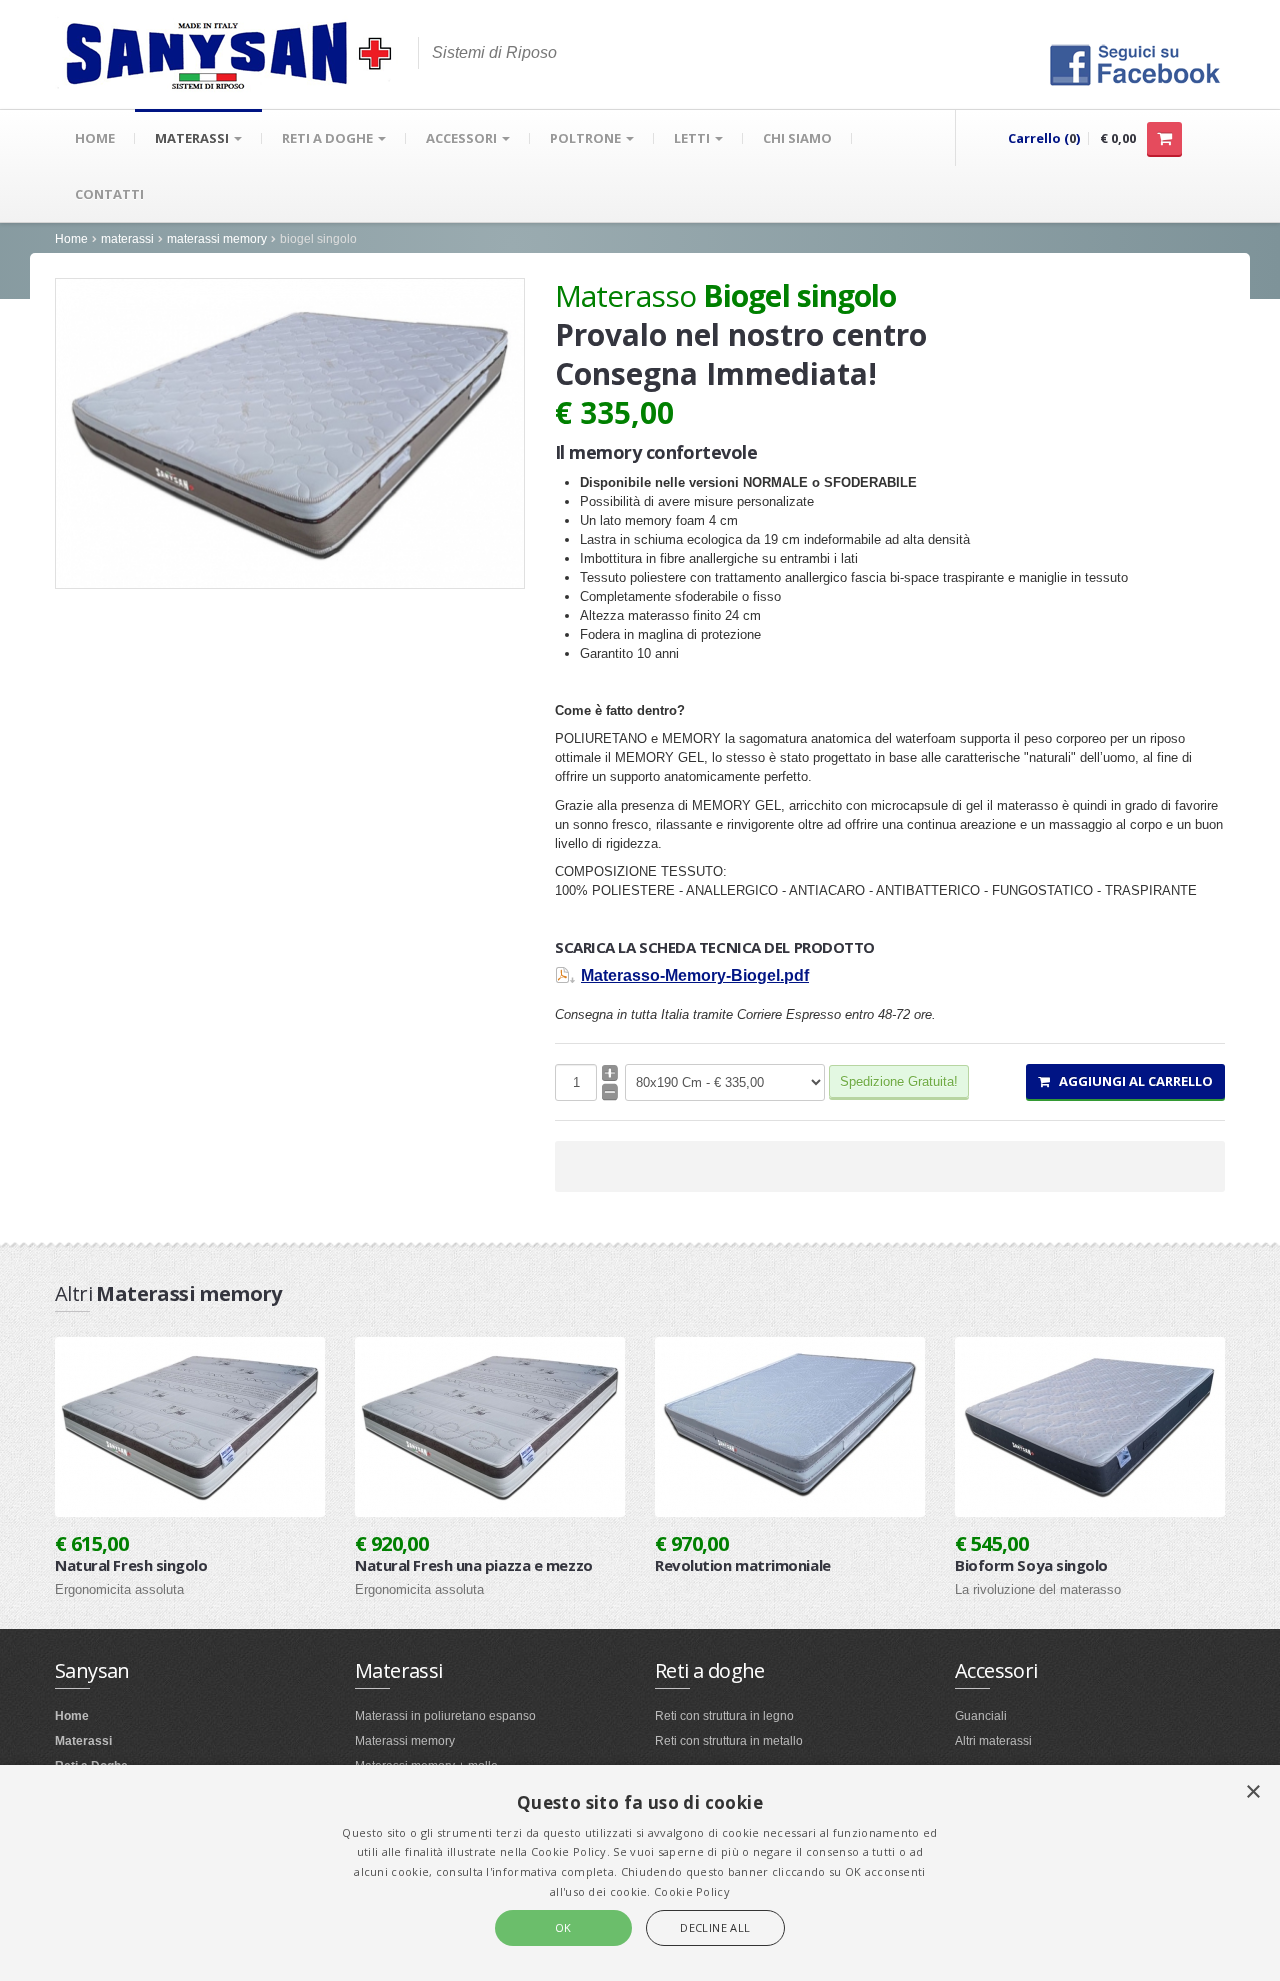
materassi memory (217, 239)
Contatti (109, 194)
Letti (693, 138)
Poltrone (587, 138)
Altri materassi (993, 1741)
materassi (127, 239)
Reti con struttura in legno (724, 1716)
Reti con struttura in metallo (729, 1741)
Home (95, 138)
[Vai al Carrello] (1164, 138)
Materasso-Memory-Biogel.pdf (695, 975)
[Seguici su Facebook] (1135, 63)
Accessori (463, 138)
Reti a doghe (329, 138)
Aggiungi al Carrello (1131, 1081)
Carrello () (1044, 138)
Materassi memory (405, 1741)
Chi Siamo (797, 138)
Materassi (193, 138)
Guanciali (981, 1716)
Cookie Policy (692, 1891)
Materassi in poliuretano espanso (445, 1716)
